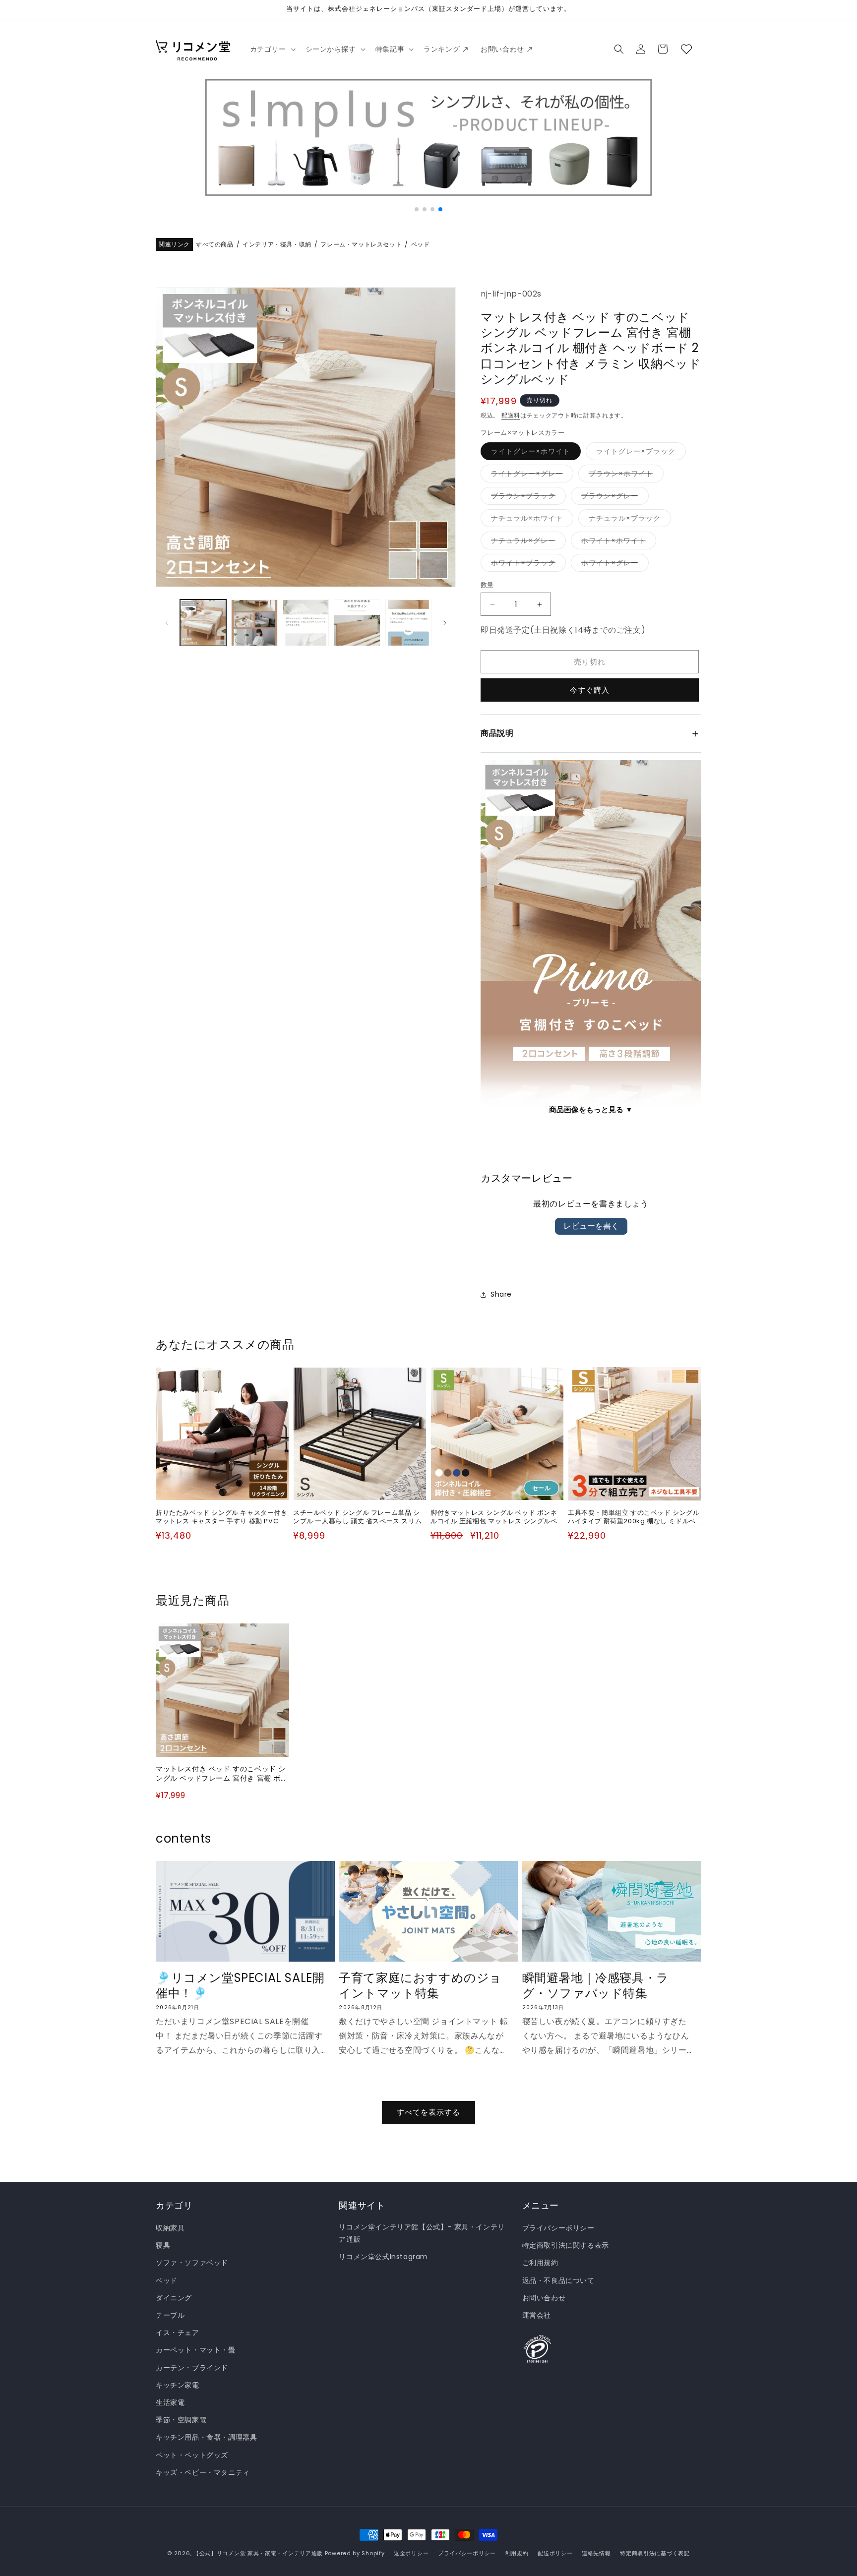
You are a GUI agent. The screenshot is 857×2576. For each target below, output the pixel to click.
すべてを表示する (428, 2112)
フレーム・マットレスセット (361, 245)
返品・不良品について (558, 2280)
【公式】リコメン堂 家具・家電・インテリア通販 (258, 2553)
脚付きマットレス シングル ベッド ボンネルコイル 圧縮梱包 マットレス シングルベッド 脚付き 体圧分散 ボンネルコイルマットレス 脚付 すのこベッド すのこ (494, 1517)
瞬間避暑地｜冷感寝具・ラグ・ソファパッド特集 (596, 1985)
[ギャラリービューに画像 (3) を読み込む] (306, 623)
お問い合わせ (544, 2298)
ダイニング (174, 2298)
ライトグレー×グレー (530, 475)
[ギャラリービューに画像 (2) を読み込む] (254, 623)
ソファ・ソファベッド (192, 2263)
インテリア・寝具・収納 (277, 245)
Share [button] (501, 1294)
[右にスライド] (445, 623)
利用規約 (517, 2553)
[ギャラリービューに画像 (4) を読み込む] (357, 623)
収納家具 (170, 2228)
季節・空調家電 (181, 2420)
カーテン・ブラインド (192, 2368)
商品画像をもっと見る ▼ (591, 1109)
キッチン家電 (178, 2385)
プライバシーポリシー (558, 2228)
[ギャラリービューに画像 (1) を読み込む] (203, 623)
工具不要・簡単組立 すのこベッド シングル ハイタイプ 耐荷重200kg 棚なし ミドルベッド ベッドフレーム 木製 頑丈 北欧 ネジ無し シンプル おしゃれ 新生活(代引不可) (634, 1517)
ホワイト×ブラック (527, 565)
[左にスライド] (167, 623)
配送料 (511, 415)
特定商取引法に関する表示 (566, 2245)
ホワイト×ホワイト (617, 542)
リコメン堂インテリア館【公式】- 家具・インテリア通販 (422, 2233)
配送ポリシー (555, 2553)
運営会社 (537, 2315)
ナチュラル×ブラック (628, 520)
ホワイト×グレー (613, 565)
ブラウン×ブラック (527, 498)
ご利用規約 (540, 2263)
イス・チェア (178, 2333)
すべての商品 (215, 245)
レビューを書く (591, 1226)
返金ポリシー (411, 2553)
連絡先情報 (596, 2553)
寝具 (163, 2245)
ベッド (421, 245)
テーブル (170, 2315)
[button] (272, 49)
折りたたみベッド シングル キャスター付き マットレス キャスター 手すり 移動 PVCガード (222, 1517)
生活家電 (170, 2402)
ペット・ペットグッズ (192, 2455)
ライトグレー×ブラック (639, 453)
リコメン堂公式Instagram (383, 2257)
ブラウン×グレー (613, 498)
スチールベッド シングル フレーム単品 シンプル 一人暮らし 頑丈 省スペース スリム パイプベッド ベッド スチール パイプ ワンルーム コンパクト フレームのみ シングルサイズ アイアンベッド (357, 1517)
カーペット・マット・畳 (196, 2350)
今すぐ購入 (590, 690)
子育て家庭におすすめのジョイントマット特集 (420, 1985)
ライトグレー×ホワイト (534, 453)
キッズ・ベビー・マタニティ (203, 2472)
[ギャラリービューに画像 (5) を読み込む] (408, 623)
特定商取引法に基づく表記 (655, 2553)
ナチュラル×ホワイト (530, 520)
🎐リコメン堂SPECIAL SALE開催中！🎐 (240, 1985)
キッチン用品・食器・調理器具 (206, 2437)
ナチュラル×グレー (527, 542)
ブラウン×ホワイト (624, 475)
